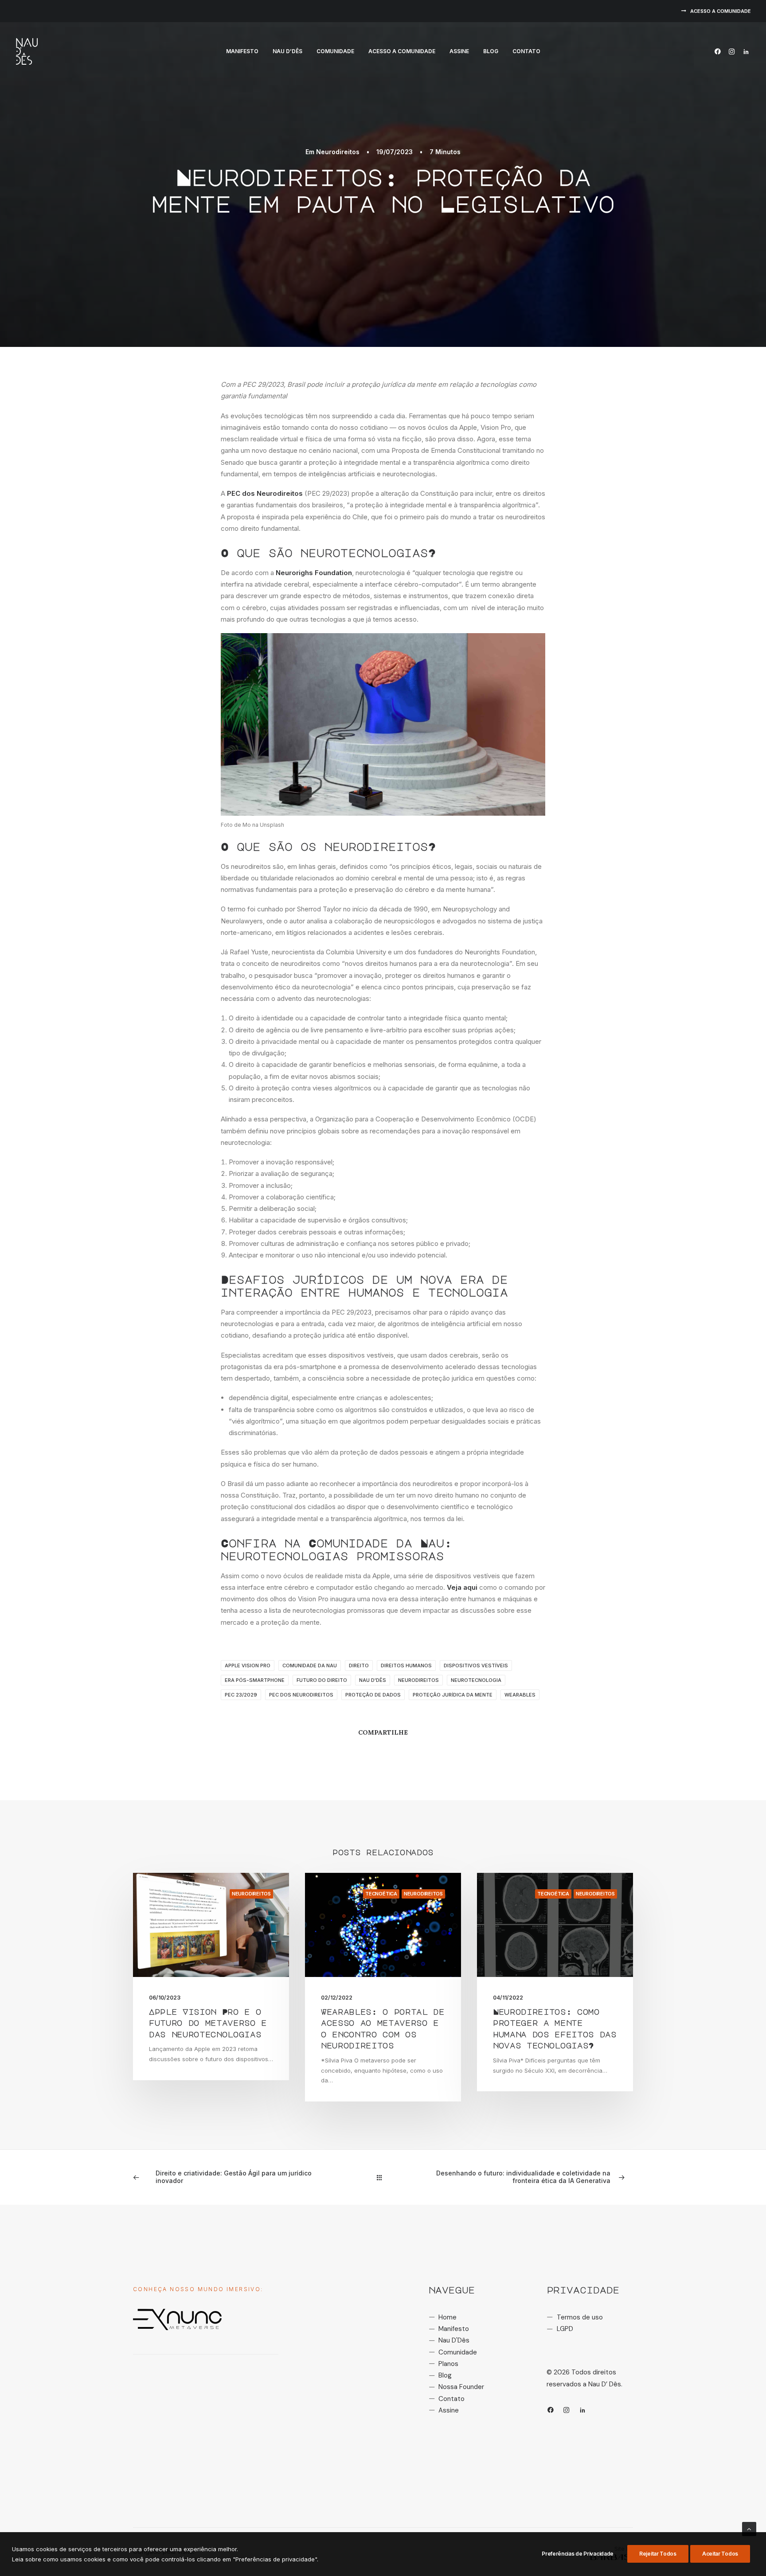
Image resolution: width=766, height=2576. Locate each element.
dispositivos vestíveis (476, 1665)
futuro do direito (322, 1680)
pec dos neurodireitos (301, 1695)
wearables (520, 1695)
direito (359, 1665)
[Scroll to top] (749, 2528)
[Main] (383, 2177)
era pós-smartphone (255, 1680)
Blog (491, 51)
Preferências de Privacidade (578, 2554)
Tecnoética (381, 1894)
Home (447, 2317)
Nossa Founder (461, 2387)
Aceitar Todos (720, 2554)
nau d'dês (373, 1680)
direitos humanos (406, 1665)
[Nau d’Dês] (27, 51)
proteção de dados (373, 1695)
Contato (526, 51)
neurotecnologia (476, 1680)
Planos (448, 2364)
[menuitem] (716, 11)
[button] (719, 51)
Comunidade (335, 51)
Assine (459, 51)
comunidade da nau (310, 1665)
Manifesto (242, 51)
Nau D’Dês (287, 51)
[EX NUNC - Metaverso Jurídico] (177, 2319)
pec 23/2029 (241, 1695)
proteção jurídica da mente (453, 1695)
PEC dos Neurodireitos (265, 493)
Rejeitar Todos (658, 2554)
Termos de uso (580, 2317)
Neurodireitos (338, 152)
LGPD (565, 2329)
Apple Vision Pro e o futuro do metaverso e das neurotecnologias (208, 2023)
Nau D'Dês (454, 2340)
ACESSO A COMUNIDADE (721, 11)
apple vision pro (248, 1665)
